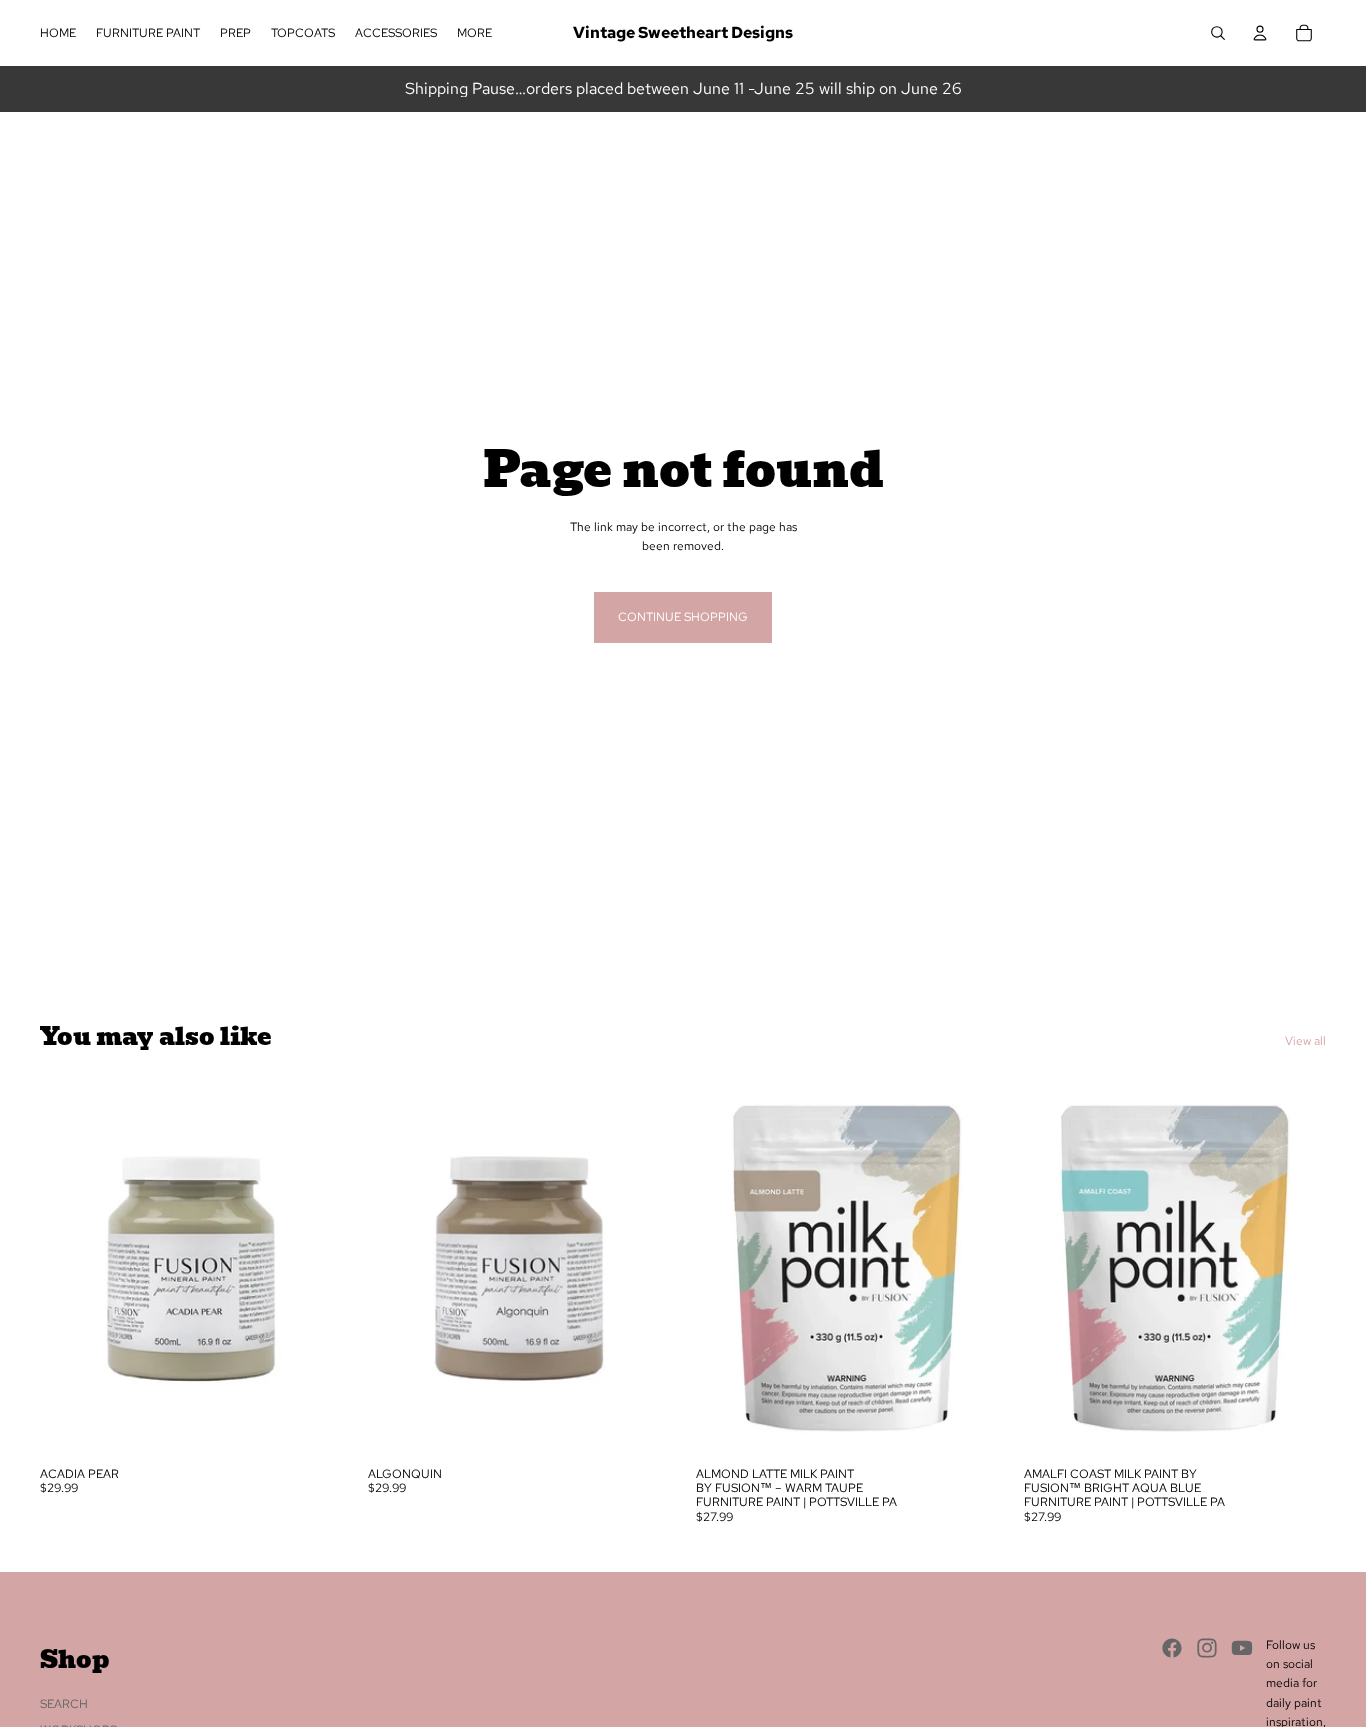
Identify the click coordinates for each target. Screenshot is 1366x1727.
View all (1305, 1041)
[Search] (1218, 33)
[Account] (1260, 33)
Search (64, 1704)
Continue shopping (683, 617)
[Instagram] (1207, 1648)
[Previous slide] (70, 1268)
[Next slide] (312, 1268)
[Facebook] (1172, 1648)
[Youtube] (1242, 1648)
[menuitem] (474, 33)
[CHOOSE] (311, 1426)
